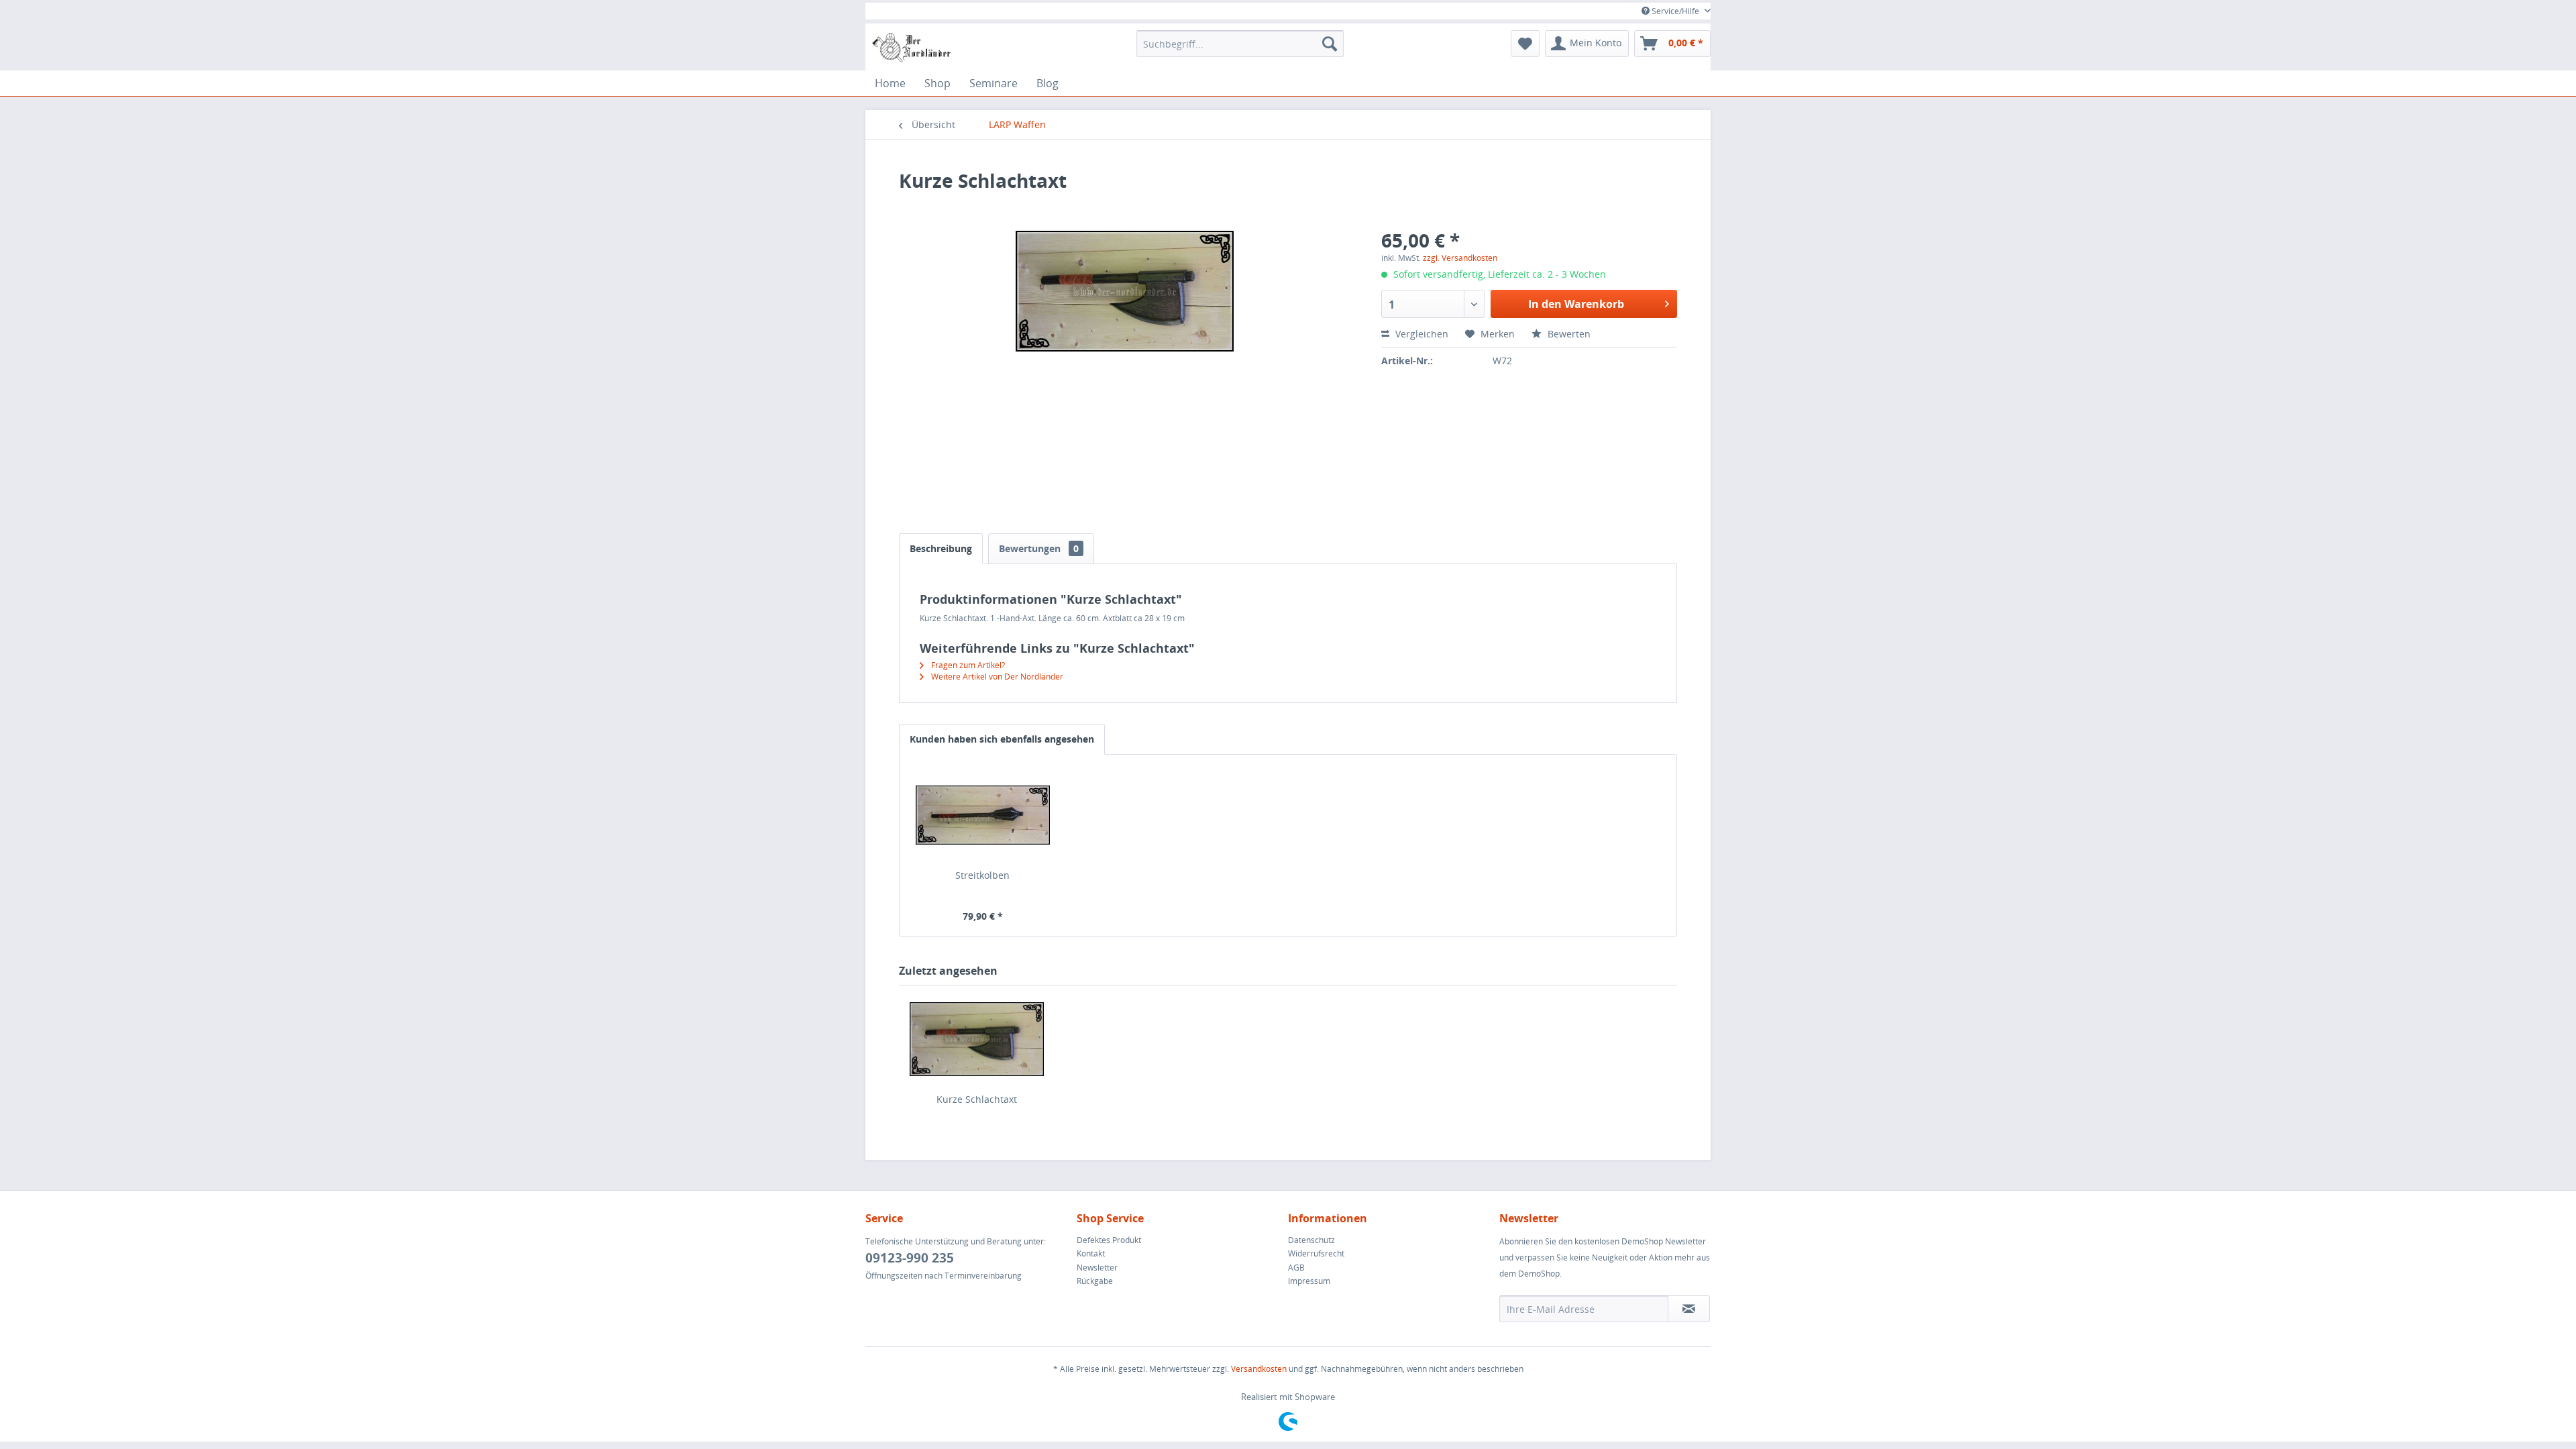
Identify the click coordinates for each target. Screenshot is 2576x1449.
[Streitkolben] (983, 815)
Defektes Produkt (1109, 1240)
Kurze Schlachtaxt (977, 1099)
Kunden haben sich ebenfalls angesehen (1002, 739)
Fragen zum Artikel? (967, 665)
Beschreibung (941, 548)
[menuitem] (1240, 44)
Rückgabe (1095, 1281)
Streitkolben (982, 875)
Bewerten (1568, 334)
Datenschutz (1311, 1240)
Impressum (1309, 1281)
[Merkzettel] (1525, 44)
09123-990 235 (910, 1258)
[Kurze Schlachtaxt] (977, 1039)
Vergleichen (1420, 334)
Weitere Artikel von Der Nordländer (996, 677)
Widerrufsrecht (1316, 1253)
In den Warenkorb (1576, 304)
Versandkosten (1259, 1369)
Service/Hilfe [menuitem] (1675, 11)
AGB (1296, 1268)
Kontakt (1091, 1253)
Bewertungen (1039, 548)
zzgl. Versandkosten (1460, 258)
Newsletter (1097, 1268)
